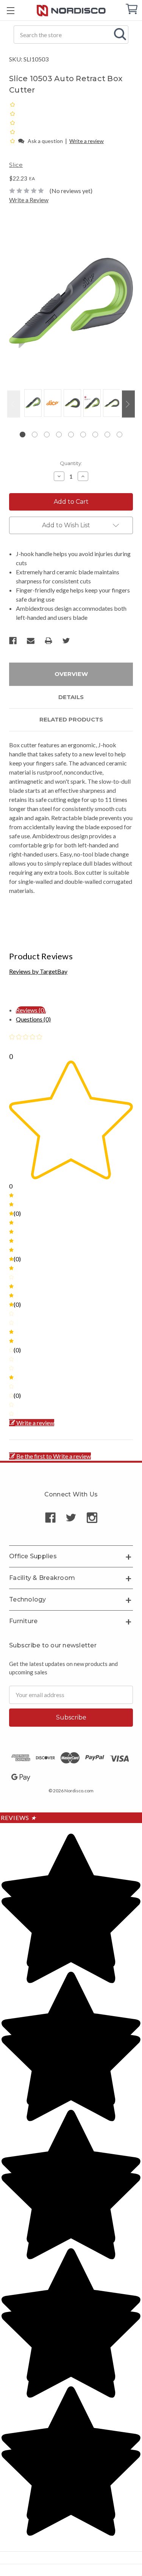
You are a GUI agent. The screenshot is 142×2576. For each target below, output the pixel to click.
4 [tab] (59, 435)
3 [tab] (47, 435)
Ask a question (45, 141)
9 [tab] (119, 435)
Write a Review (29, 200)
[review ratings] (12, 123)
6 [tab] (83, 435)
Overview (71, 674)
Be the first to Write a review (54, 1456)
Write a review (87, 141)
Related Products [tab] (71, 719)
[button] (13, 141)
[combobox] (71, 35)
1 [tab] (23, 435)
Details (71, 697)
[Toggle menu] (10, 10)
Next (128, 404)
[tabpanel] (32, 404)
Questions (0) (33, 1019)
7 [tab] (95, 435)
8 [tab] (107, 435)
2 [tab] (35, 435)
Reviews (19, 1818)
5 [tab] (71, 435)
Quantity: (71, 463)
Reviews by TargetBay (38, 971)
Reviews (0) (31, 1010)
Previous (14, 404)
